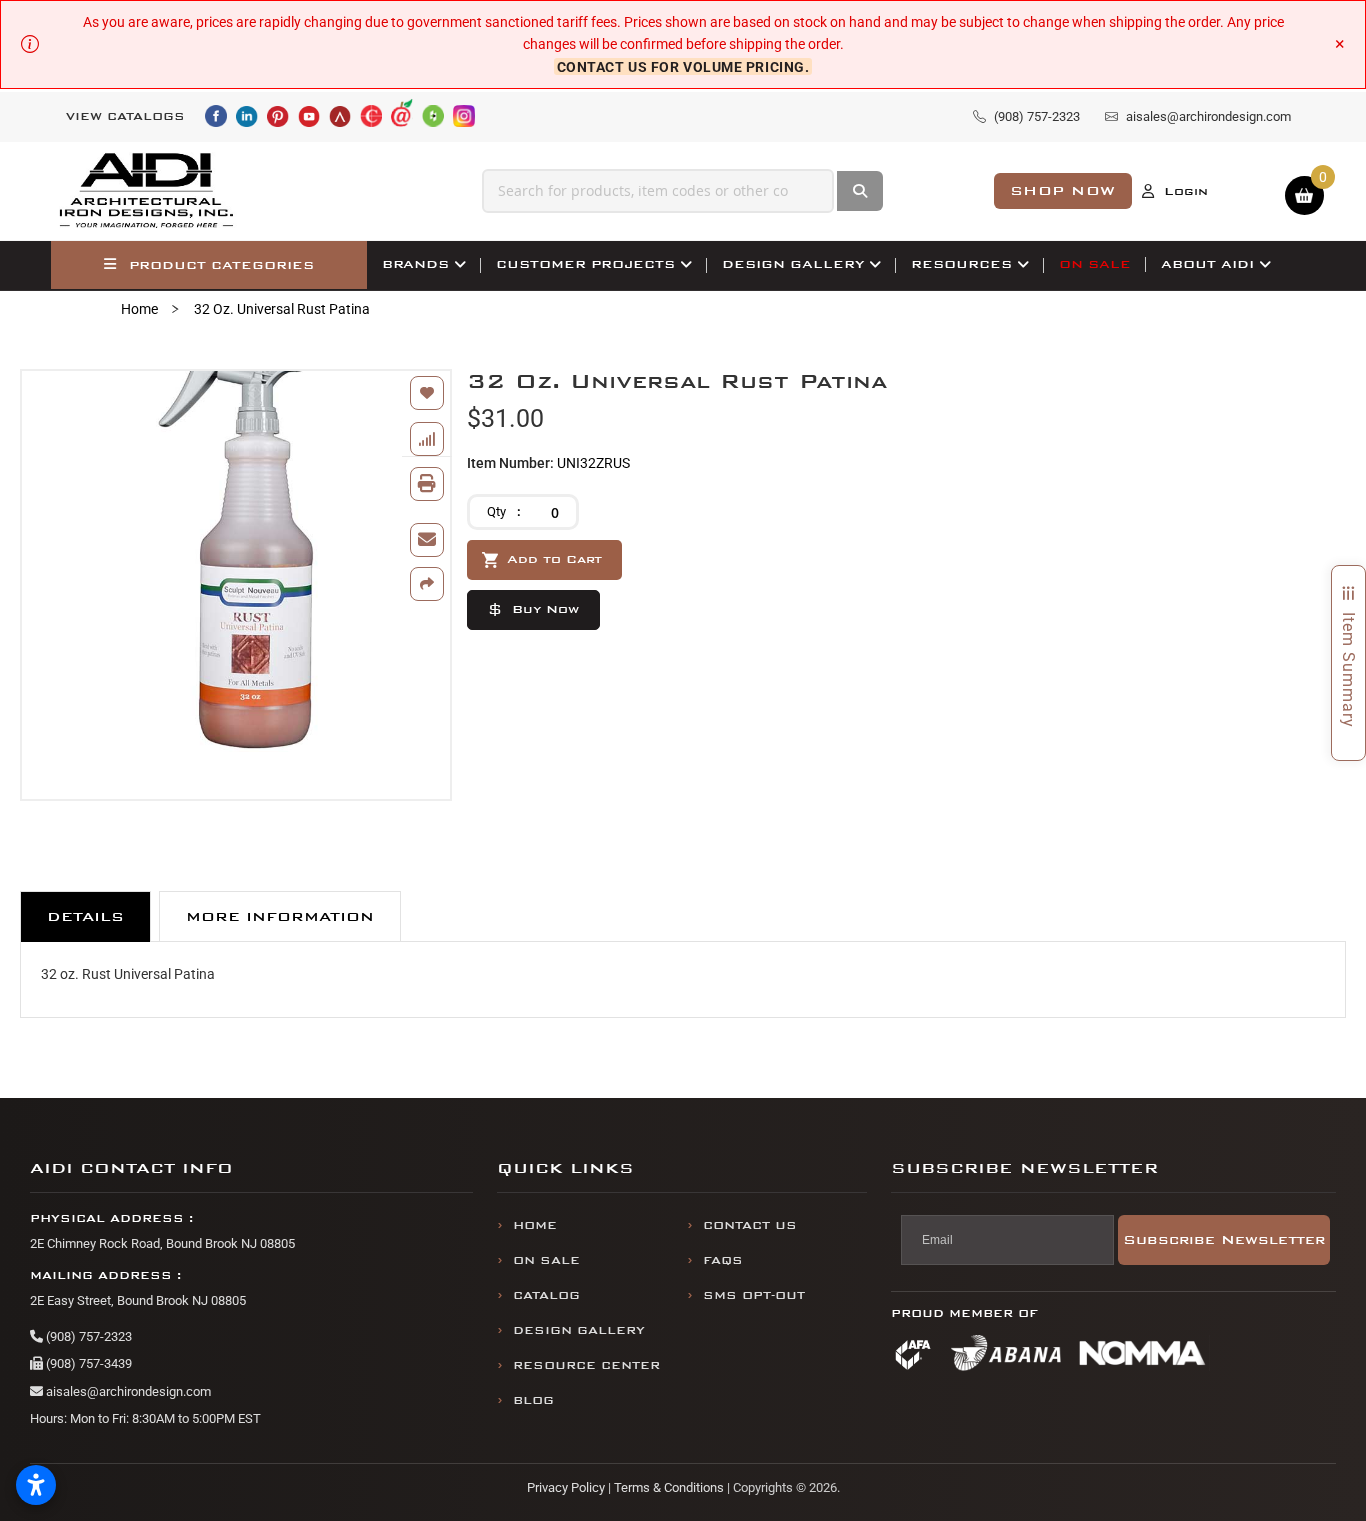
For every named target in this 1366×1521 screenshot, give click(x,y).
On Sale (546, 1260)
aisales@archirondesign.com (127, 1391)
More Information (280, 916)
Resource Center (586, 1365)
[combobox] (658, 191)
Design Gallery (579, 1330)
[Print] (427, 484)
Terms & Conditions (669, 1487)
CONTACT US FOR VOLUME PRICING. (683, 67)
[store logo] (147, 191)
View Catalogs (125, 116)
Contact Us (750, 1225)
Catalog (546, 1295)
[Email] (427, 540)
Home (139, 309)
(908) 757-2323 (87, 1336)
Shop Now (1063, 190)
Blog (533, 1400)
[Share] (427, 584)
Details (85, 916)
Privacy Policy (566, 1487)
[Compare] (427, 439)
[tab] (85, 916)
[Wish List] (427, 393)
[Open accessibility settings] (36, 1485)
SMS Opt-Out (754, 1295)
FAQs (723, 1260)
